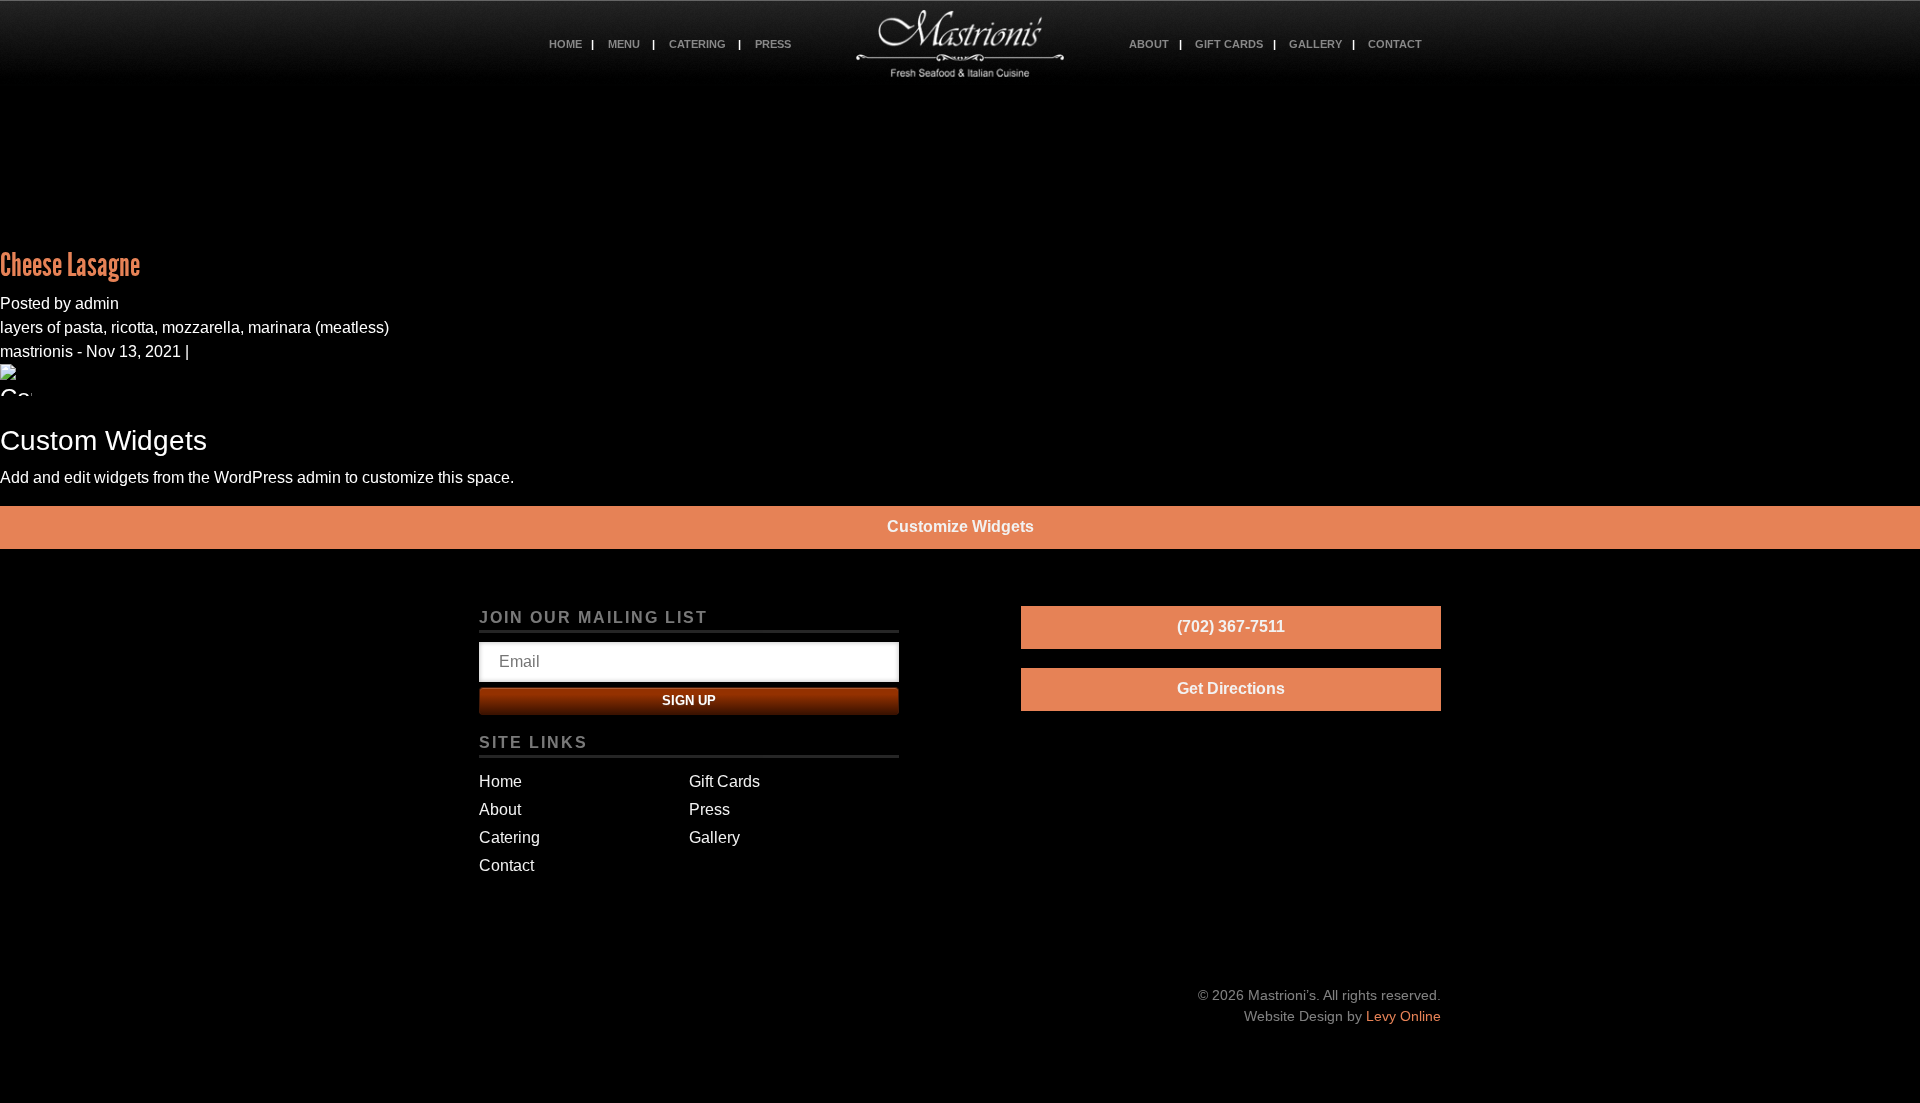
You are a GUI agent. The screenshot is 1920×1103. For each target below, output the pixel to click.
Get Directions (1231, 688)
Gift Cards (1229, 44)
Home (565, 44)
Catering (697, 44)
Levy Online (1403, 1016)
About (1149, 44)
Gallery (1315, 44)
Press (773, 44)
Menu (624, 44)
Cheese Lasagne (70, 265)
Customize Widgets (960, 526)
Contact (1395, 44)
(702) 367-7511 (1231, 626)
